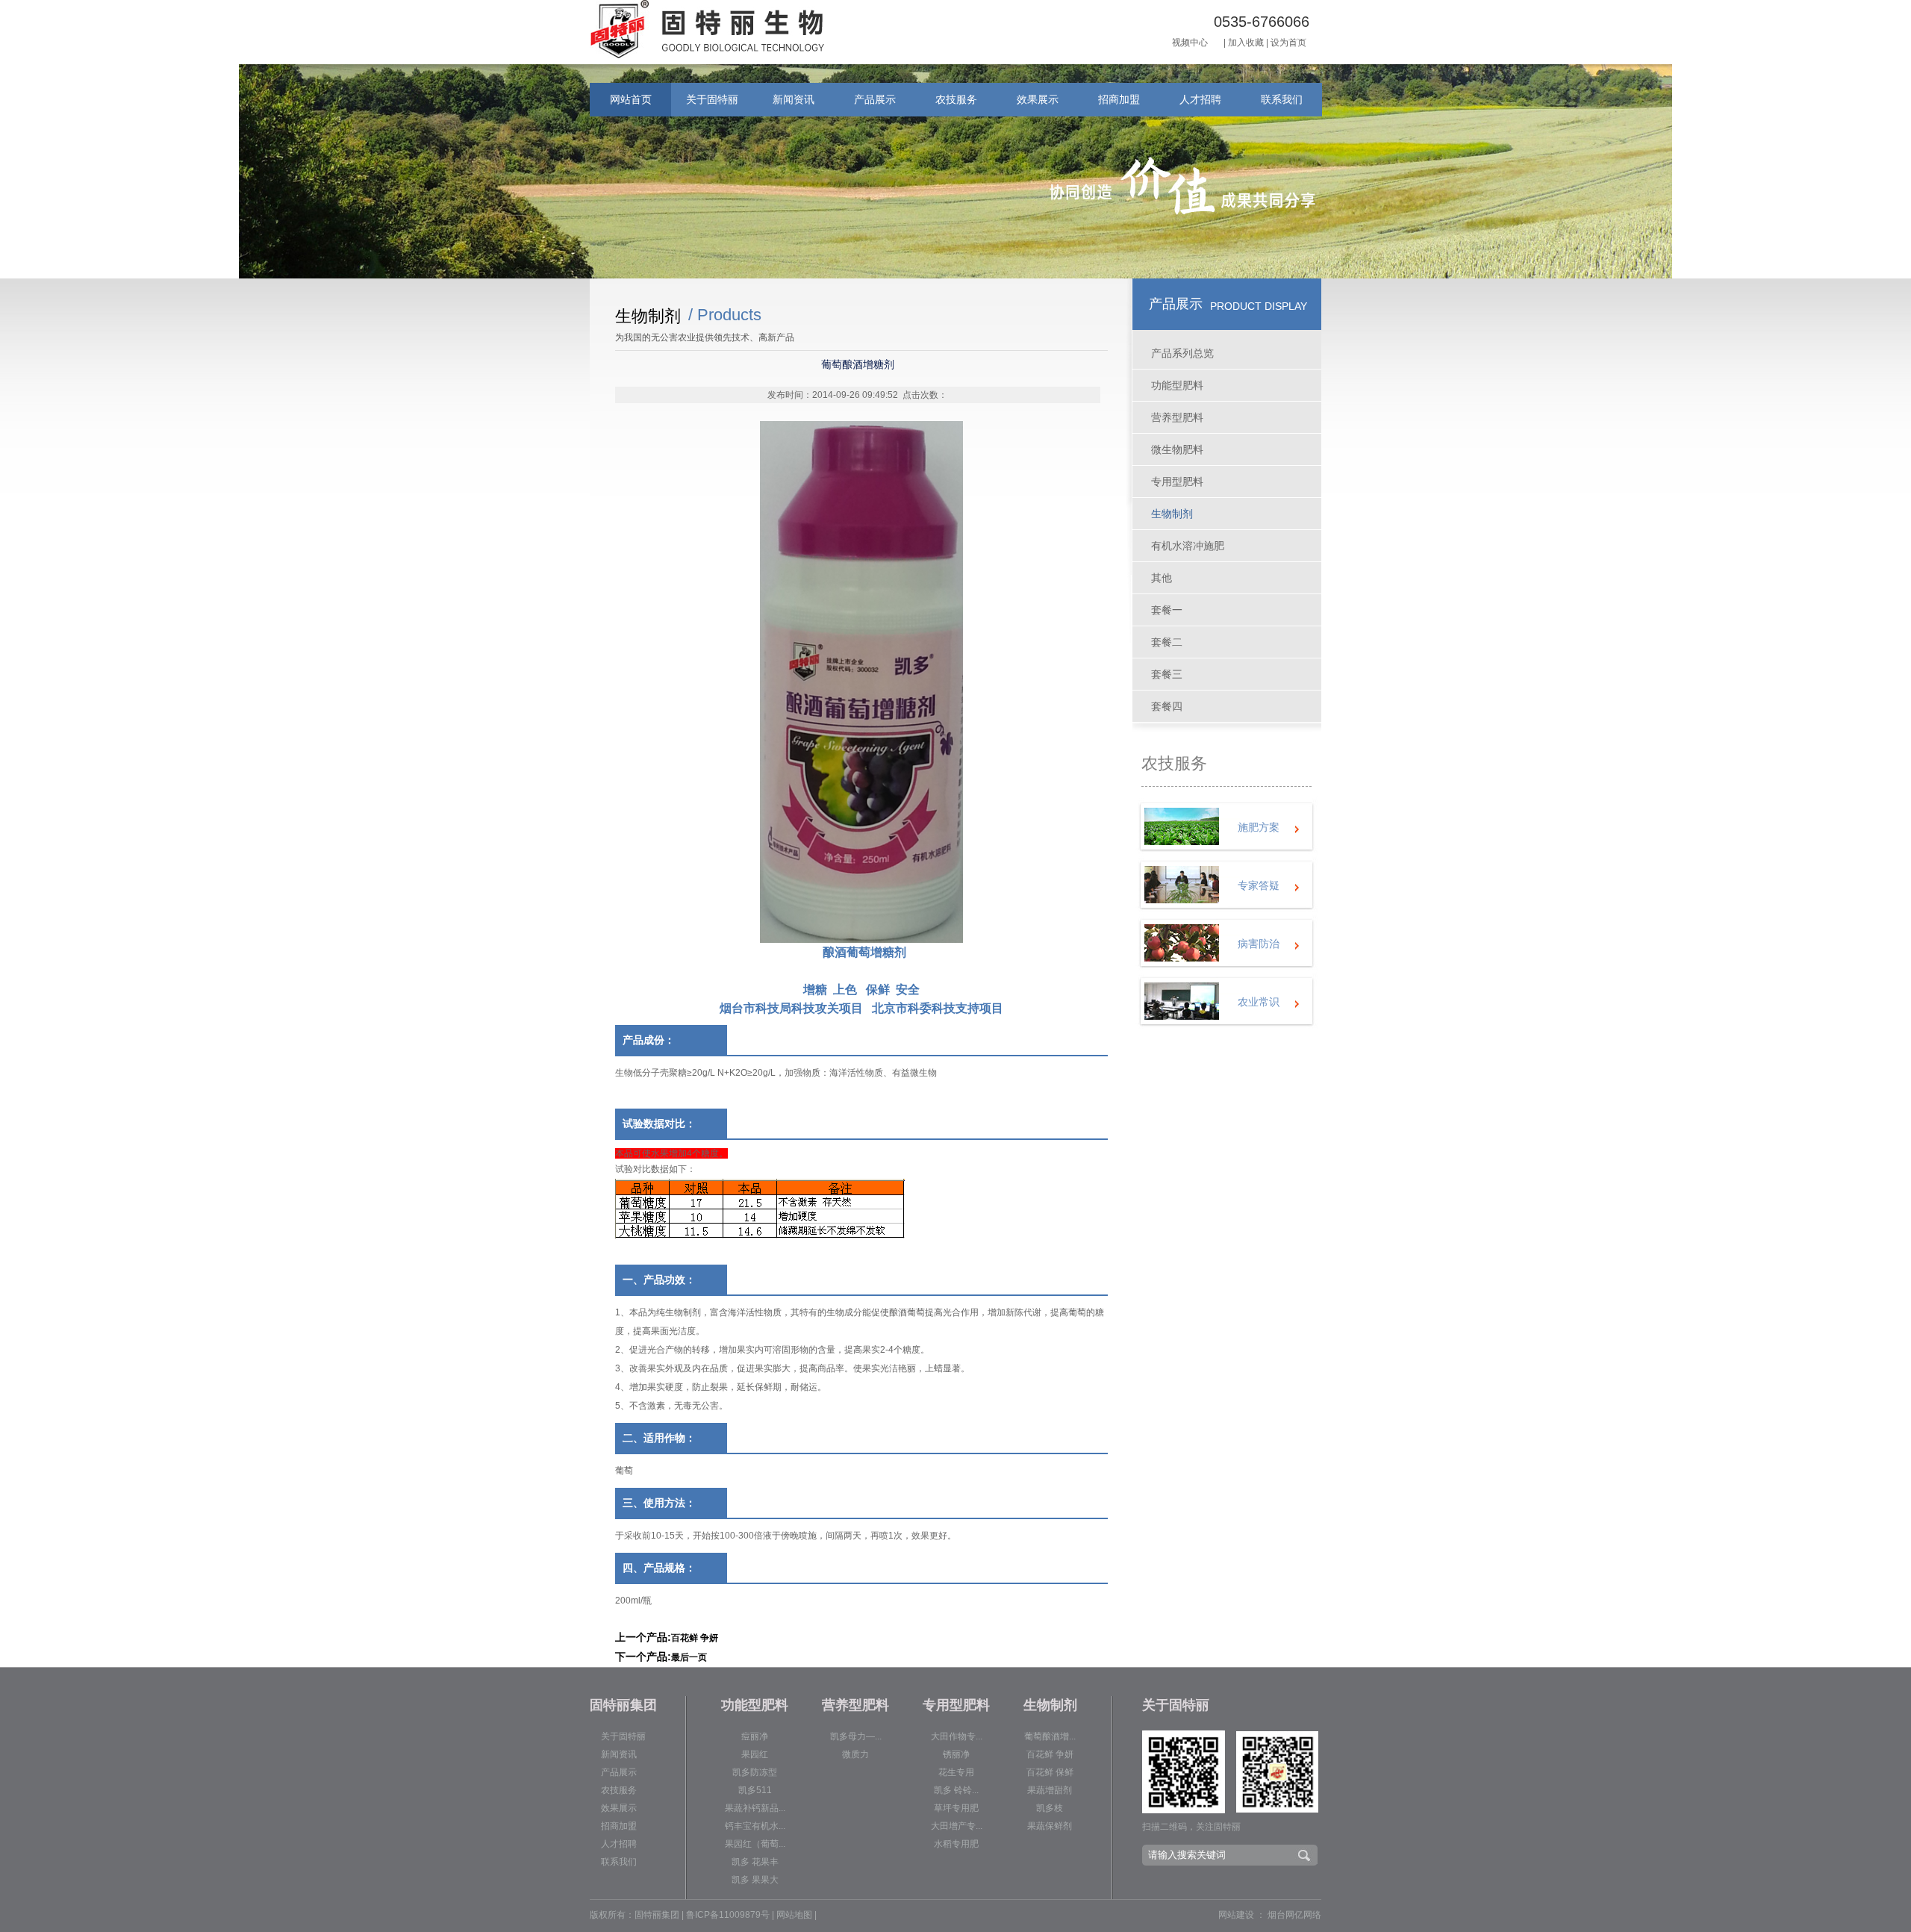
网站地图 (794, 1915)
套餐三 (1167, 674)
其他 (1162, 578)
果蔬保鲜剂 (1050, 1826)
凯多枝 (1050, 1808)
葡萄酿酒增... (1050, 1736)
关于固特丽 (712, 99)
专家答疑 (1259, 885)
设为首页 (1288, 43)
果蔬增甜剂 (1050, 1790)
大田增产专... (957, 1826)
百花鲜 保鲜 (1050, 1772)
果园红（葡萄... (755, 1844)
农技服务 (956, 99)
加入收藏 (1246, 43)
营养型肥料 (1177, 417)
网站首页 (631, 99)
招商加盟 (1119, 99)
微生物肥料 (1177, 449)
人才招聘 (1200, 99)
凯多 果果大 (755, 1880)
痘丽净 (755, 1736)
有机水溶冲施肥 (1188, 546)
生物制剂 (1172, 514)
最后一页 (689, 1657)
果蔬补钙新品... (755, 1808)
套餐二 (1167, 642)
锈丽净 (956, 1754)
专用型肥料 (1177, 482)
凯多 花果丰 (755, 1862)
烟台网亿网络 (1294, 1915)
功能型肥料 (1177, 385)
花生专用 (956, 1772)
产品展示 (875, 99)
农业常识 (1259, 1002)
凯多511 (755, 1790)
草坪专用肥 (956, 1808)
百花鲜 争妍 (695, 1638)
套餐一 (1167, 610)
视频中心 (1190, 43)
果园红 (755, 1754)
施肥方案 (1259, 827)
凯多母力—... (856, 1736)
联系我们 (1282, 99)
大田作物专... (957, 1736)
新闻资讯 (794, 99)
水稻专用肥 (956, 1844)
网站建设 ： (1242, 1915)
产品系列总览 (1182, 353)
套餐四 (1167, 706)
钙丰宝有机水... (755, 1826)
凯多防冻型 (755, 1772)
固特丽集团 (623, 1705)
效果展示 (1038, 99)
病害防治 (1259, 944)
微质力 (855, 1754)
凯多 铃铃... (956, 1790)
